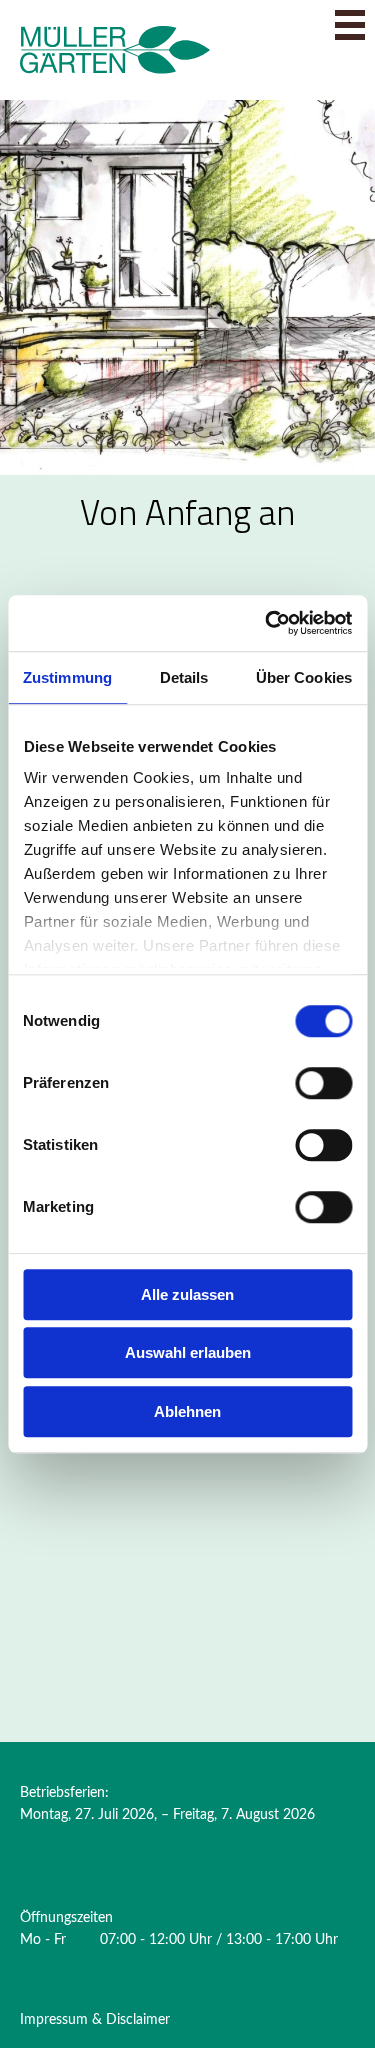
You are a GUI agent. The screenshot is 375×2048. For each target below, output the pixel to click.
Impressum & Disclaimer (95, 2020)
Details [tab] (184, 677)
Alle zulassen (187, 1294)
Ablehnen (187, 1411)
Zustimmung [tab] (67, 677)
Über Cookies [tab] (304, 677)
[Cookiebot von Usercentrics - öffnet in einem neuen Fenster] (267, 623)
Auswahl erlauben (188, 1352)
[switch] (323, 1083)
